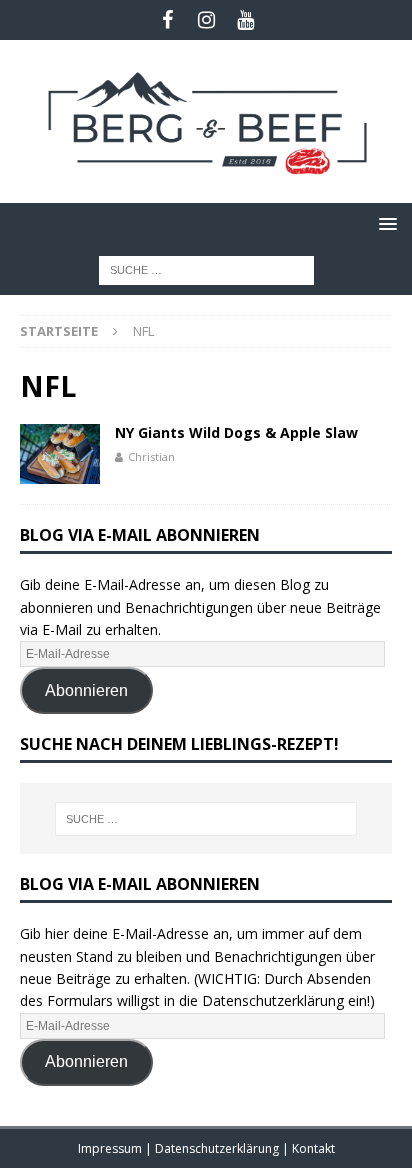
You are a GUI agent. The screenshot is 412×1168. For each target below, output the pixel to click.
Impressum (111, 1148)
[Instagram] (206, 20)
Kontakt (313, 1148)
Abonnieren (86, 690)
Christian (151, 456)
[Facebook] (167, 20)
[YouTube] (245, 20)
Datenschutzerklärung (218, 1148)
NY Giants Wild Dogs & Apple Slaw (236, 432)
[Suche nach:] (206, 268)
